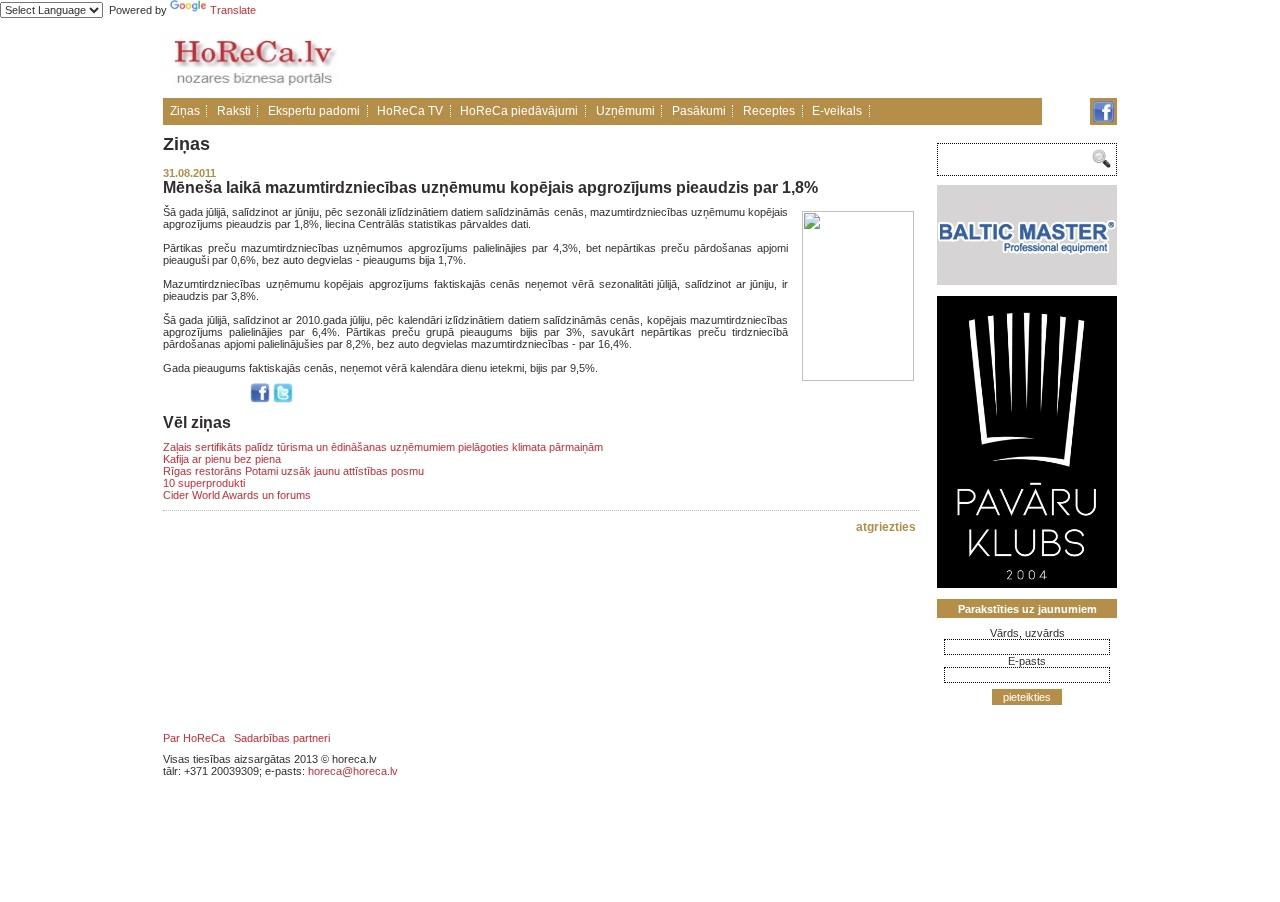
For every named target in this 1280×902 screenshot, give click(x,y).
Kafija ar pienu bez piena (222, 459)
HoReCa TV (410, 111)
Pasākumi (699, 111)
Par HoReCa (194, 738)
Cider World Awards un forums (237, 495)
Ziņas (185, 111)
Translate (233, 10)
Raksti (234, 111)
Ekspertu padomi (314, 111)
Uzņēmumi (625, 111)
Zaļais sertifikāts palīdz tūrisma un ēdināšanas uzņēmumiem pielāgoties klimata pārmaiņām (383, 447)
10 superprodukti (204, 483)
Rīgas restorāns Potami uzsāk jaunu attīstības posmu (293, 471)
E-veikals (837, 111)
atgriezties (886, 527)
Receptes (769, 111)
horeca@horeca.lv (353, 771)
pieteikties (1027, 697)
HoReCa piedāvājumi (519, 111)
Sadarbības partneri (282, 738)
